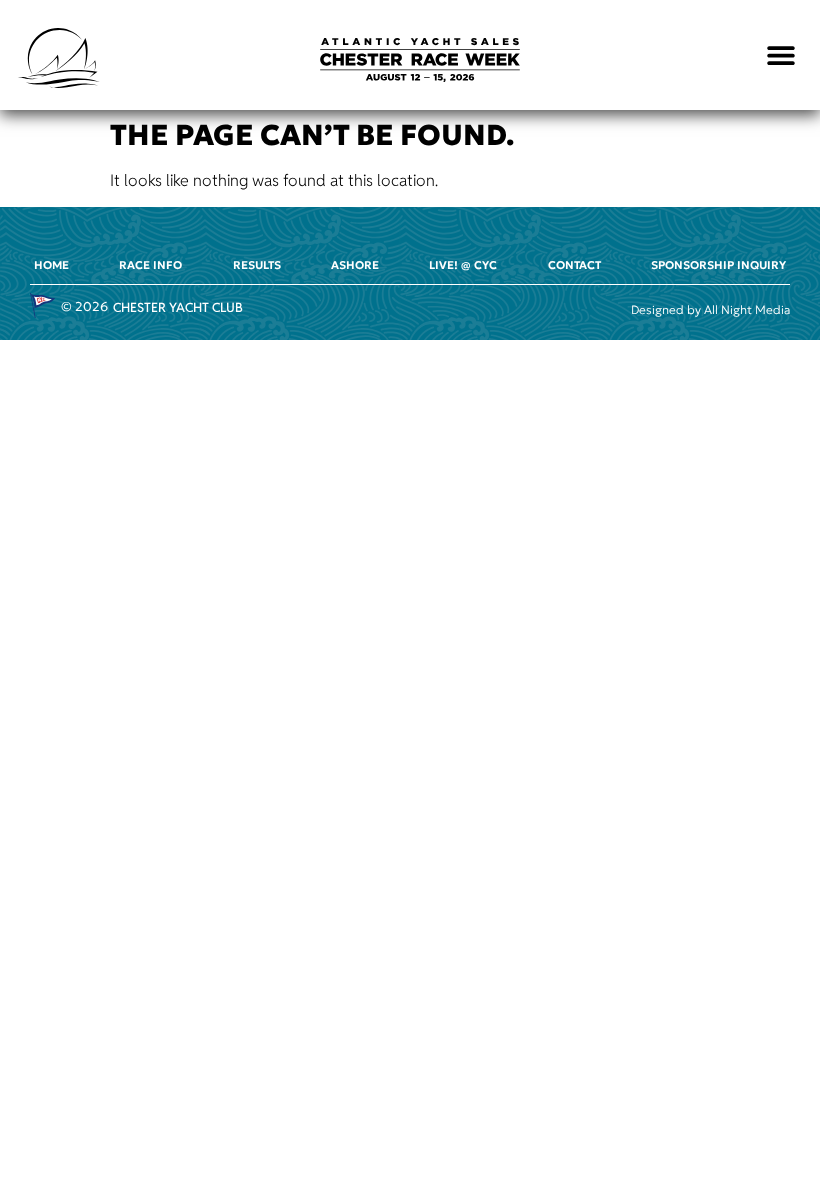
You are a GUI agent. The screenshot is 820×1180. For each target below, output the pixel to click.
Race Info (150, 265)
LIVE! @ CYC (463, 265)
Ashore (355, 265)
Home (51, 265)
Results (257, 265)
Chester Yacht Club (178, 307)
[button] (781, 55)
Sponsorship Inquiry (718, 265)
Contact (574, 265)
